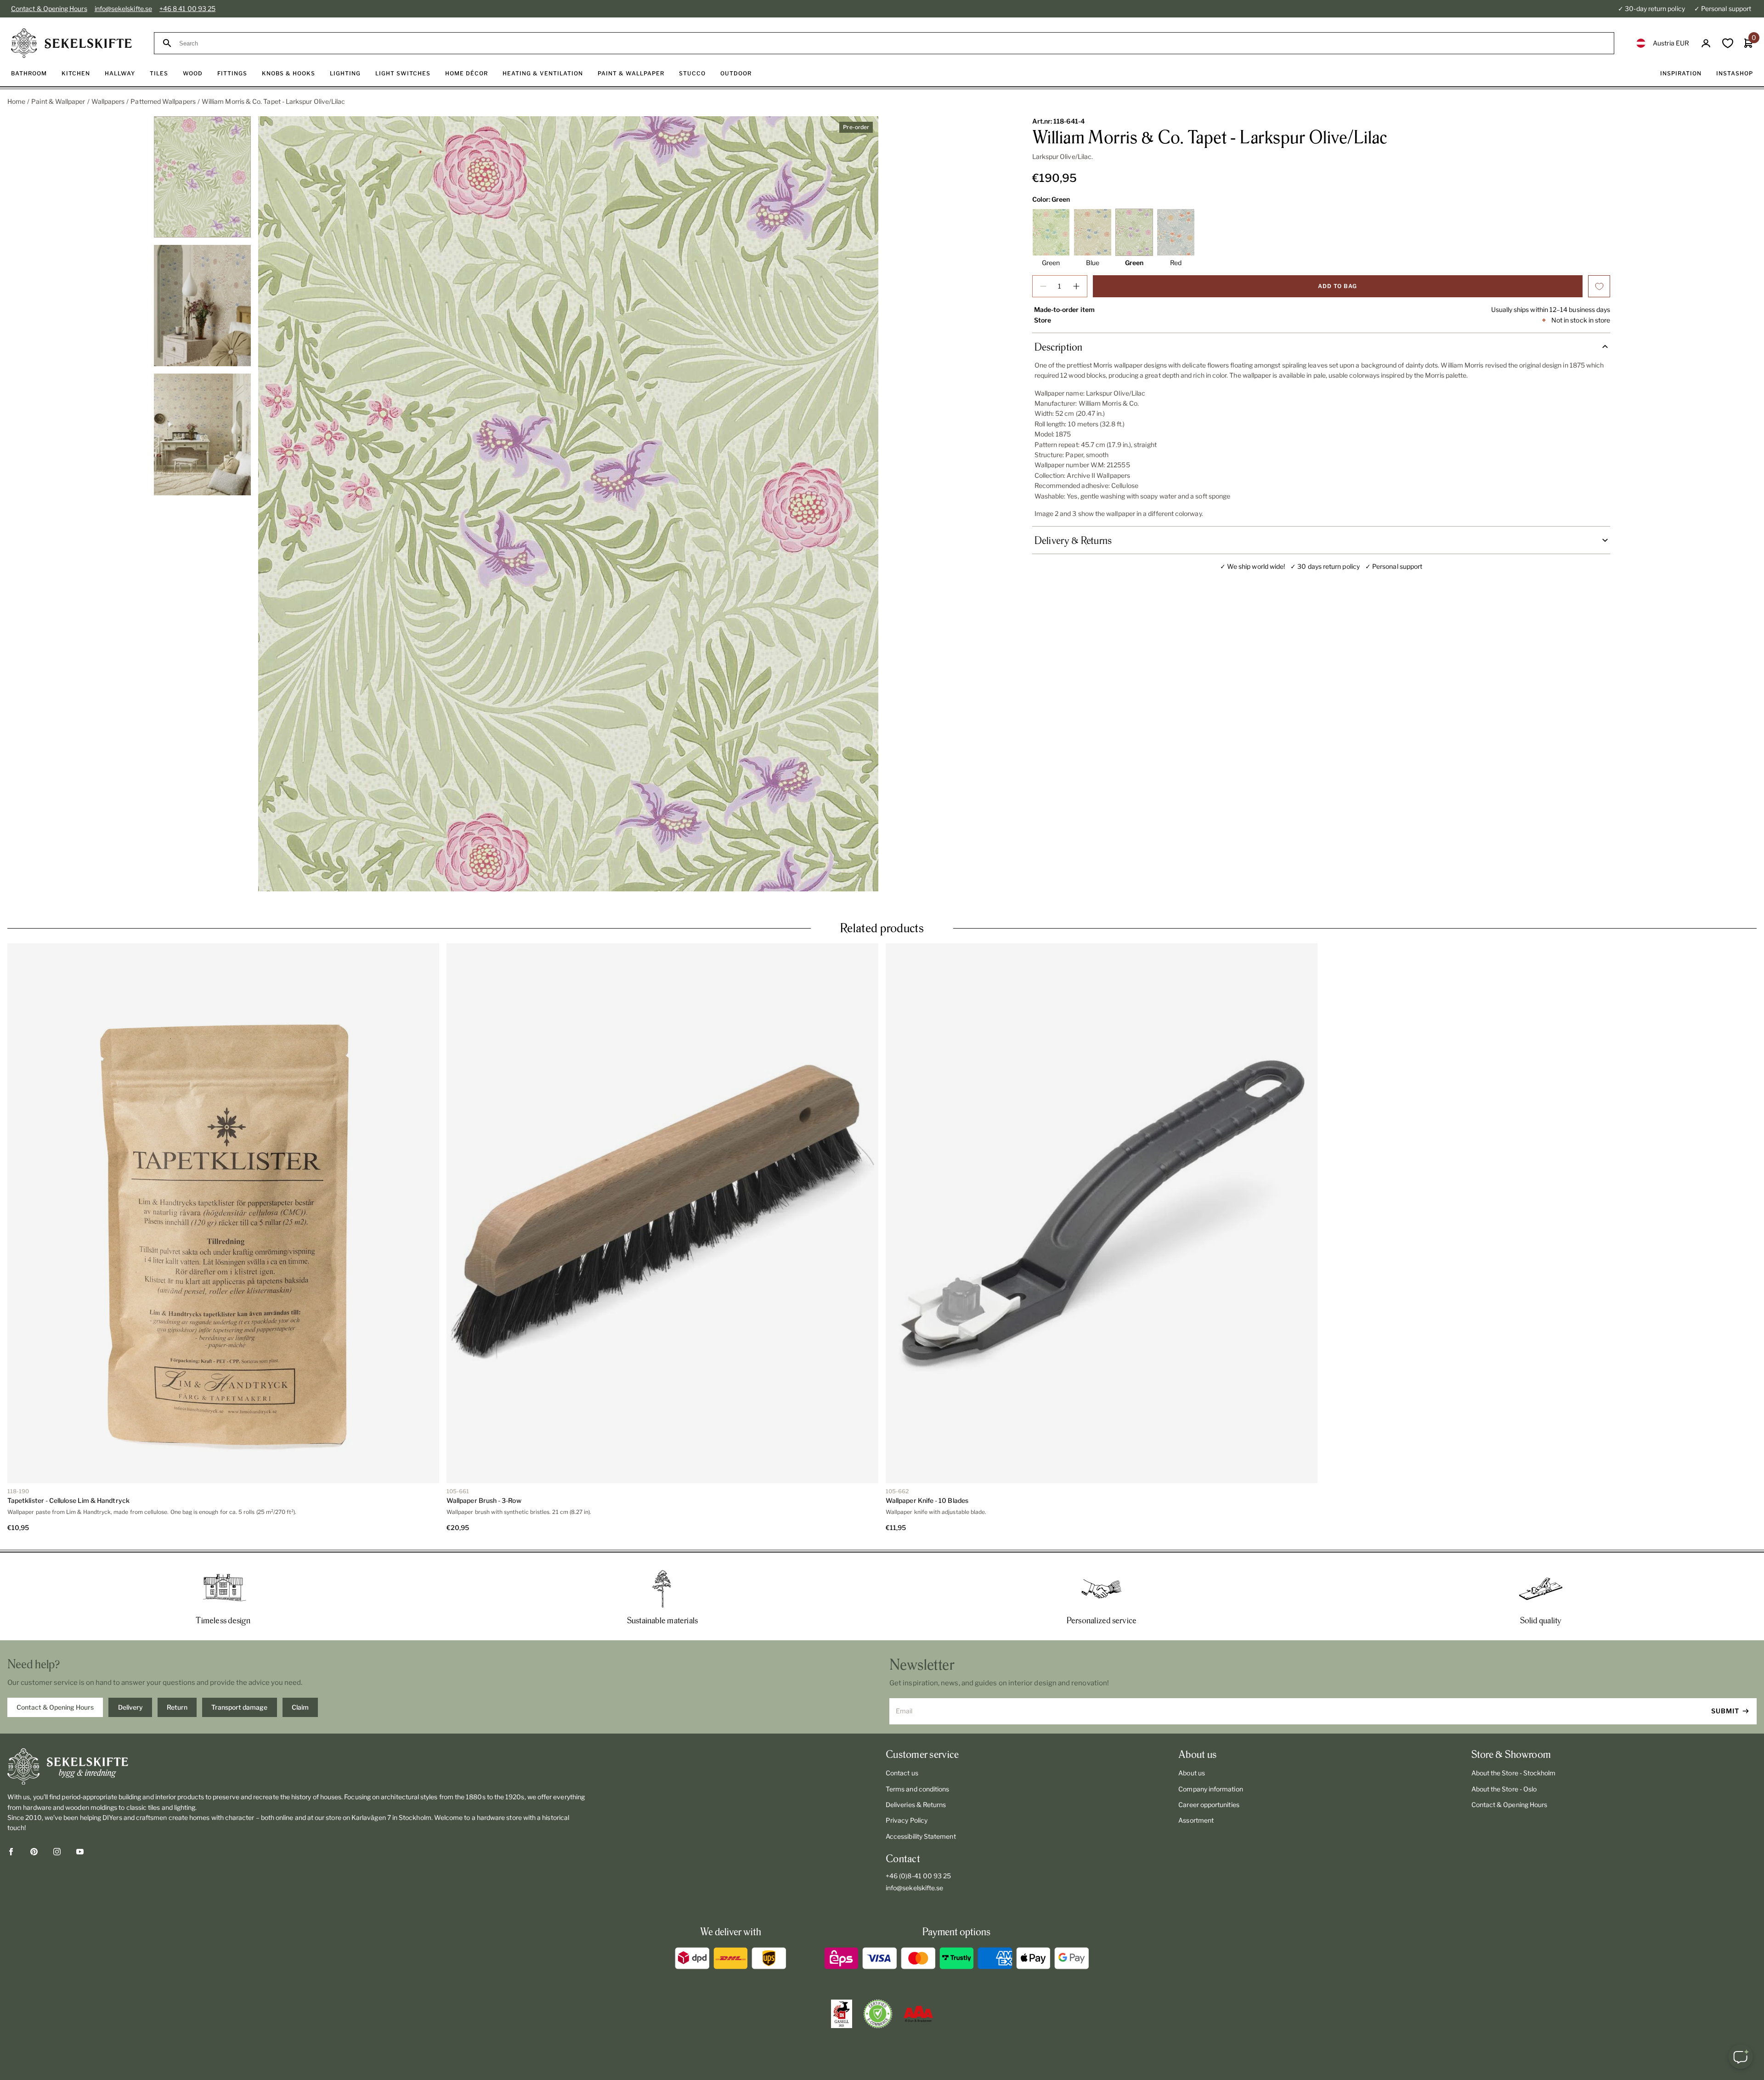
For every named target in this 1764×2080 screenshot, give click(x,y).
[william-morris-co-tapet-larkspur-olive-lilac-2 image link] (568, 504)
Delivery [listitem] (130, 1707)
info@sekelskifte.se (123, 9)
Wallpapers (108, 101)
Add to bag (1337, 286)
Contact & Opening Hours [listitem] (55, 1707)
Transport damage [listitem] (239, 1707)
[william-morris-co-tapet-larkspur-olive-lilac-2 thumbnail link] (203, 177)
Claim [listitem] (300, 1707)
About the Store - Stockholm (1514, 1773)
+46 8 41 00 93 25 (187, 9)
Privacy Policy (907, 1820)
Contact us (902, 1773)
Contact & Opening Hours (49, 9)
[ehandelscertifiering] (878, 2014)
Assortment (1196, 1820)
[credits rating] (918, 2014)
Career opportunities (1209, 1805)
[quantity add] (1076, 286)
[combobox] (892, 43)
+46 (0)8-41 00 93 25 (918, 1876)
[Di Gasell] (842, 2014)
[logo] (71, 43)
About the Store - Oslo (1504, 1789)
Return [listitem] (177, 1707)
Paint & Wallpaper (58, 101)
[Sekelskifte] (297, 1767)
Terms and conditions (917, 1789)
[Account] (1706, 43)
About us (1192, 1773)
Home (16, 101)
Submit (1725, 1711)
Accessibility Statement (921, 1836)
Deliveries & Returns (916, 1805)
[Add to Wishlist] (1599, 286)
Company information (1210, 1789)
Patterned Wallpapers (163, 101)
